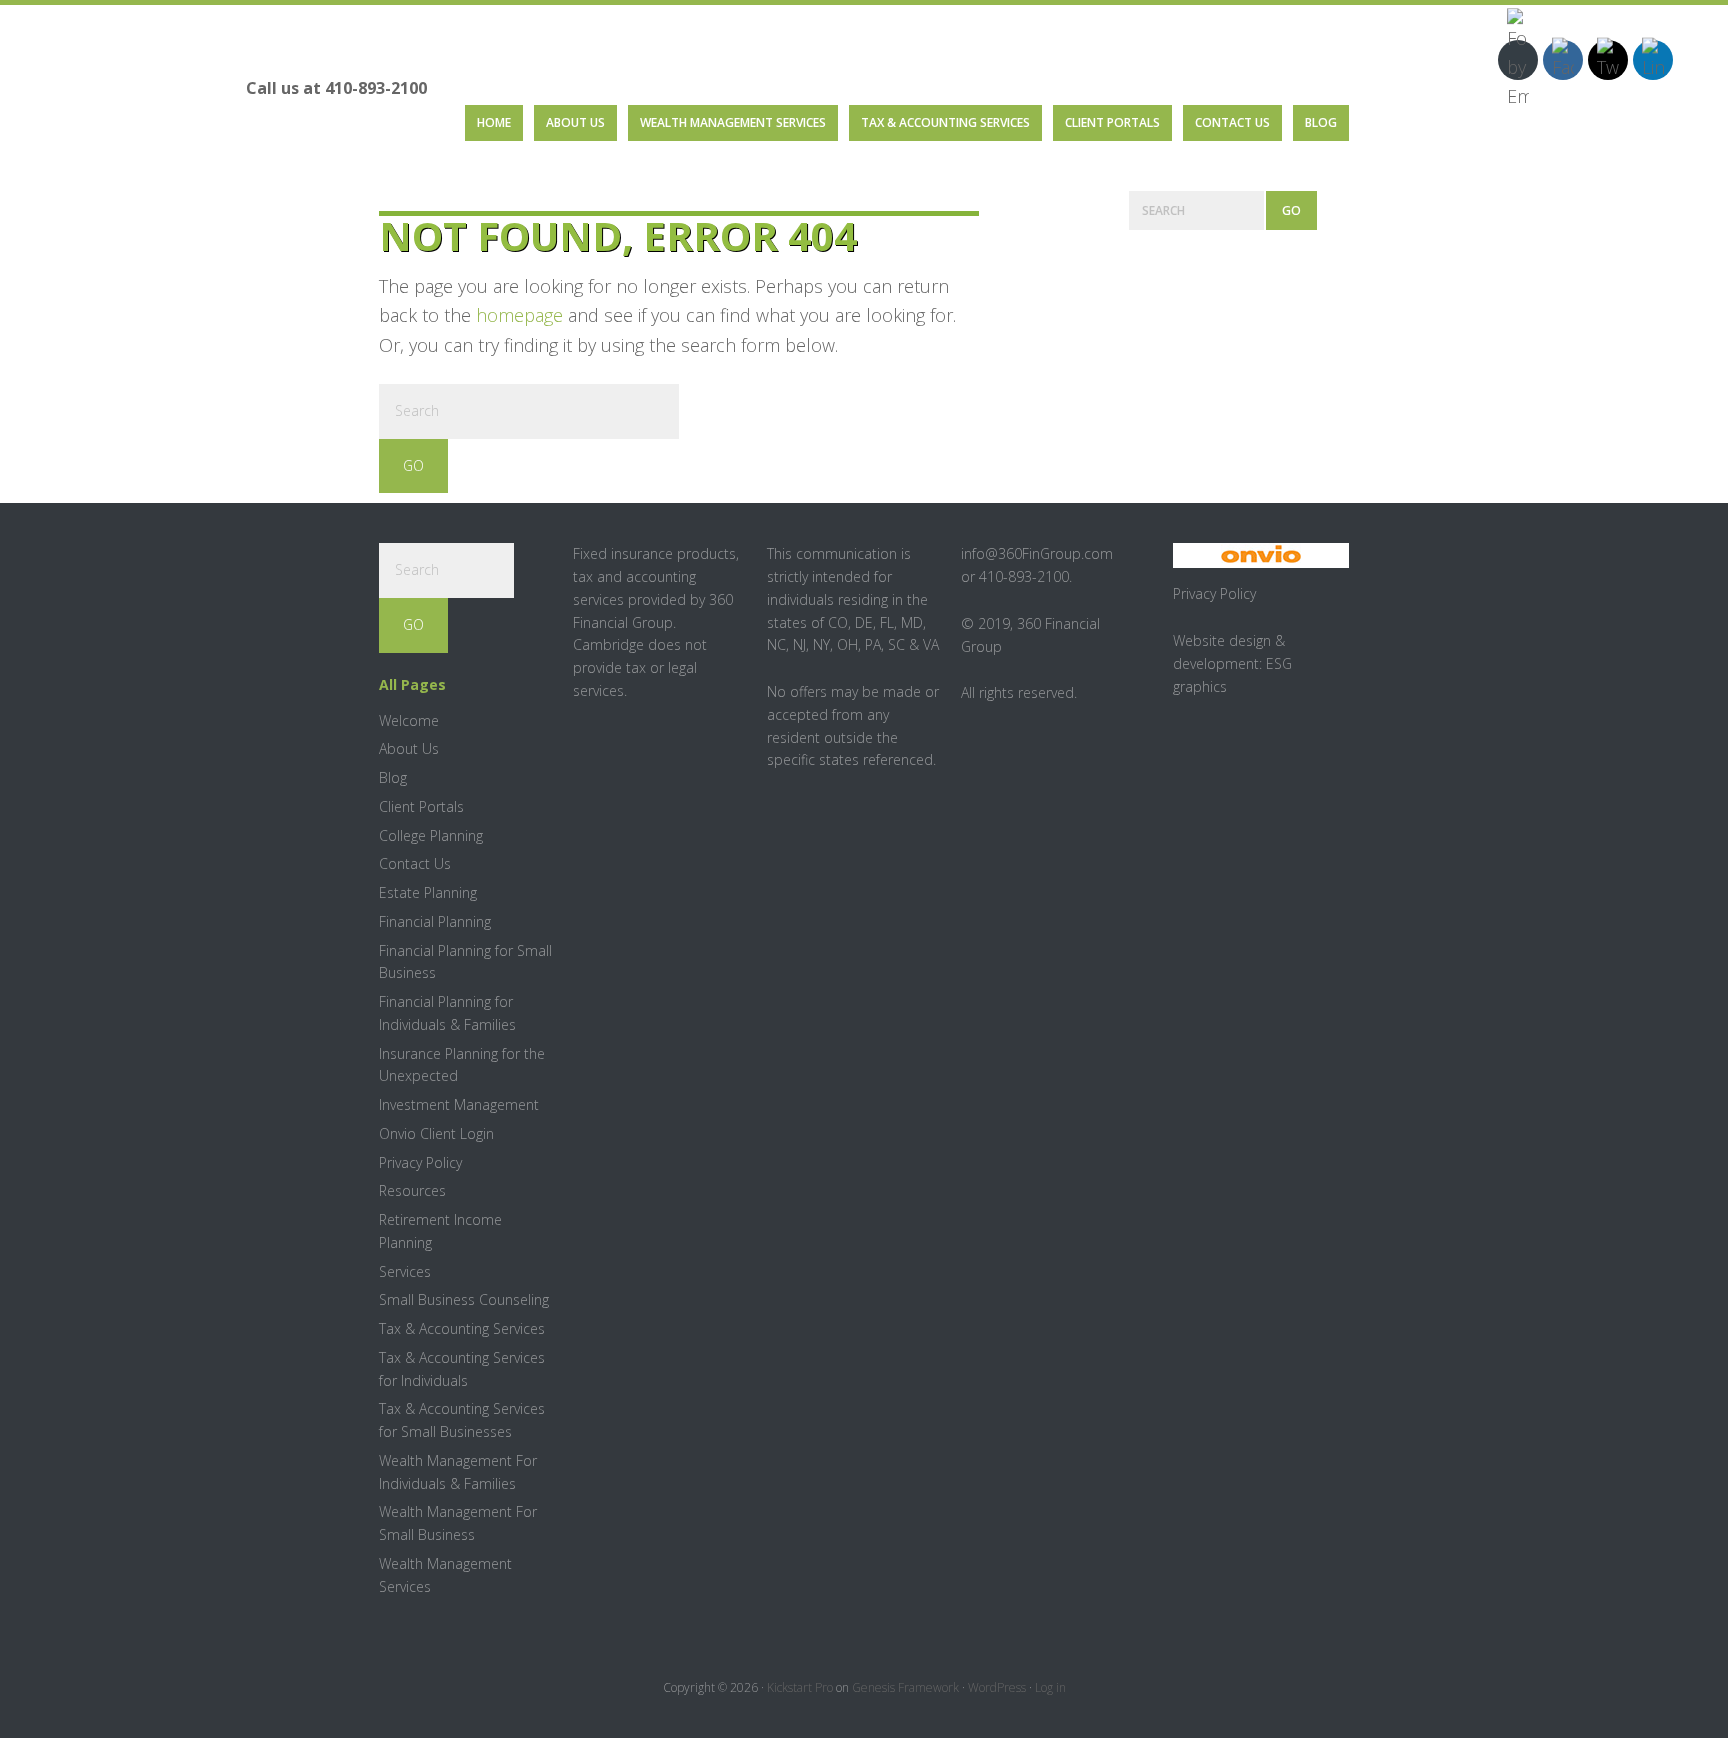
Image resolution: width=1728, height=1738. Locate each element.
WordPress (997, 1687)
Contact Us (415, 863)
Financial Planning (435, 921)
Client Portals (421, 806)
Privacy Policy (420, 1162)
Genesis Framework (905, 1687)
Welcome (409, 720)
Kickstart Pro (800, 1687)
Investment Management (459, 1104)
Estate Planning (428, 892)
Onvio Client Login (436, 1133)
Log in (1050, 1687)
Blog (393, 777)
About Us (409, 748)
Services (405, 1271)
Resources (412, 1190)
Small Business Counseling (464, 1299)
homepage (519, 315)
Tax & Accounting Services (462, 1328)
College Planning (431, 835)
